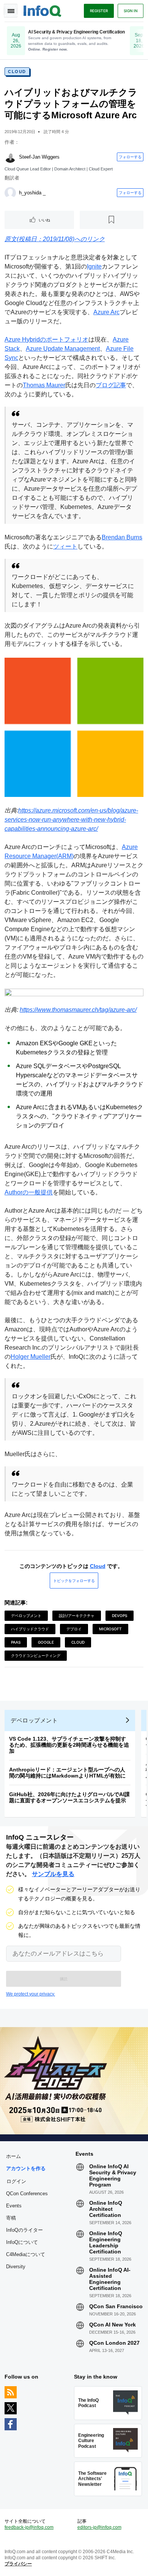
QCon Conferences (27, 2194)
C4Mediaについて (26, 2254)
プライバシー (18, 2564)
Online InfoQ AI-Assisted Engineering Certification (110, 2279)
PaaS (16, 1642)
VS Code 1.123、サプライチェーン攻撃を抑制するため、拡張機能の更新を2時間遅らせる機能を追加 (69, 1745)
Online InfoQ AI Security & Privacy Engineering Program (113, 2175)
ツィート (65, 546)
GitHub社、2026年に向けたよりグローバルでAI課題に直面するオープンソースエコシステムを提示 (69, 1797)
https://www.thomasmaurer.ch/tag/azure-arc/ (78, 1010)
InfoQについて (22, 2242)
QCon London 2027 (114, 2343)
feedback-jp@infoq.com (29, 2527)
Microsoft (110, 1629)
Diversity (16, 2267)
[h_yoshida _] (10, 193)
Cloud (17, 72)
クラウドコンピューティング (36, 1655)
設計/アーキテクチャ (77, 1616)
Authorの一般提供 (29, 1192)
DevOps (120, 1616)
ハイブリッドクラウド (30, 1629)
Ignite (94, 266)
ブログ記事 (111, 385)
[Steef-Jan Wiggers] (10, 157)
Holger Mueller (31, 1357)
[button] (64, 1979)
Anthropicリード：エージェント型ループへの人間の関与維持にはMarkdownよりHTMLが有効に (67, 1773)
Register (99, 11)
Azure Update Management (63, 349)
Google (46, 1642)
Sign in (131, 11)
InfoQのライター (24, 2230)
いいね (44, 220)
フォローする (130, 157)
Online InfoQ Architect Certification (106, 2209)
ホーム (13, 2156)
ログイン (16, 2181)
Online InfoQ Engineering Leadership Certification (106, 2242)
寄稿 (11, 2218)
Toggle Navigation (11, 11)
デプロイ (74, 1629)
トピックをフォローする (74, 1581)
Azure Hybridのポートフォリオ (46, 339)
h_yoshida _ (32, 193)
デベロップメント (26, 1616)
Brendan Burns (122, 537)
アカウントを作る (26, 2168)
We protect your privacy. (31, 1994)
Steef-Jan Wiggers (39, 157)
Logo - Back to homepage (43, 10)
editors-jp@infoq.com (99, 2527)
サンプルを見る (53, 1874)
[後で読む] (112, 220)
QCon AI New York (113, 2325)
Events (14, 2206)
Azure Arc (106, 312)
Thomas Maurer (44, 385)
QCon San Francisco (116, 2306)
